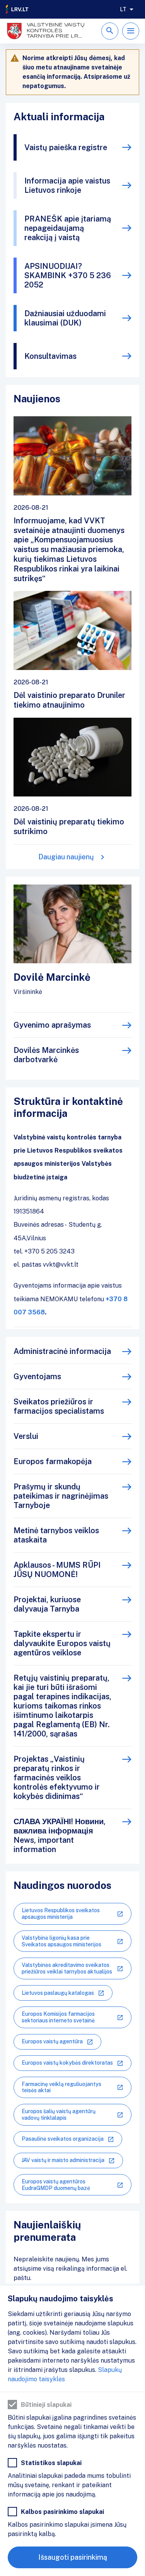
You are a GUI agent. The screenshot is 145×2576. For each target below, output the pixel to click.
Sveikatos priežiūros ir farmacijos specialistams (59, 1406)
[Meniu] (131, 31)
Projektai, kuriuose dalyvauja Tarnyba (47, 1604)
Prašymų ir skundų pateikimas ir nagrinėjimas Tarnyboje (61, 1496)
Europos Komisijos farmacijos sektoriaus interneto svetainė (58, 2017)
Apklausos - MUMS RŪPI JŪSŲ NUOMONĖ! (57, 1570)
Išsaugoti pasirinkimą (73, 2557)
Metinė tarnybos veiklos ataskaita (56, 1535)
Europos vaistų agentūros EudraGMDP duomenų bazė (56, 2185)
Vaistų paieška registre (66, 147)
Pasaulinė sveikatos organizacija (63, 2139)
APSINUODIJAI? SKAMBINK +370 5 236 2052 (68, 275)
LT (123, 9)
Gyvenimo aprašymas (52, 1025)
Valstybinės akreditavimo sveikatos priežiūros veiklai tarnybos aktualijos (67, 1968)
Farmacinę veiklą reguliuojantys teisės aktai (61, 2087)
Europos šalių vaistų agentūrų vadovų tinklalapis (59, 2115)
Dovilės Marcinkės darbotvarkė (46, 1055)
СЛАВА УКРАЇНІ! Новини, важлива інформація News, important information (60, 1835)
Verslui (26, 1436)
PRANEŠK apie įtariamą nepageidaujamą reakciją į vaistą (68, 228)
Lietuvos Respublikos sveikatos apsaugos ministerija (61, 1914)
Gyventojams (37, 1376)
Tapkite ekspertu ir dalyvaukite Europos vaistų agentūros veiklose (62, 1643)
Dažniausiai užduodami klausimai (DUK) (65, 318)
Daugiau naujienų (66, 857)
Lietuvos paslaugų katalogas (58, 1993)
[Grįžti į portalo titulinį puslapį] (17, 9)
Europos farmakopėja (53, 1461)
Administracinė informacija (62, 1351)
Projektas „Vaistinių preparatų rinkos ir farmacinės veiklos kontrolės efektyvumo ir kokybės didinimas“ (57, 1778)
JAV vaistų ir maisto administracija (63, 2160)
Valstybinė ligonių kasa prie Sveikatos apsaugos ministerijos (61, 1941)
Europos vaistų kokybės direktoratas (67, 2063)
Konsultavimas (50, 356)
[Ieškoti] (110, 31)
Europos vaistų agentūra (52, 2041)
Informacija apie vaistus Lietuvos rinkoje (67, 185)
